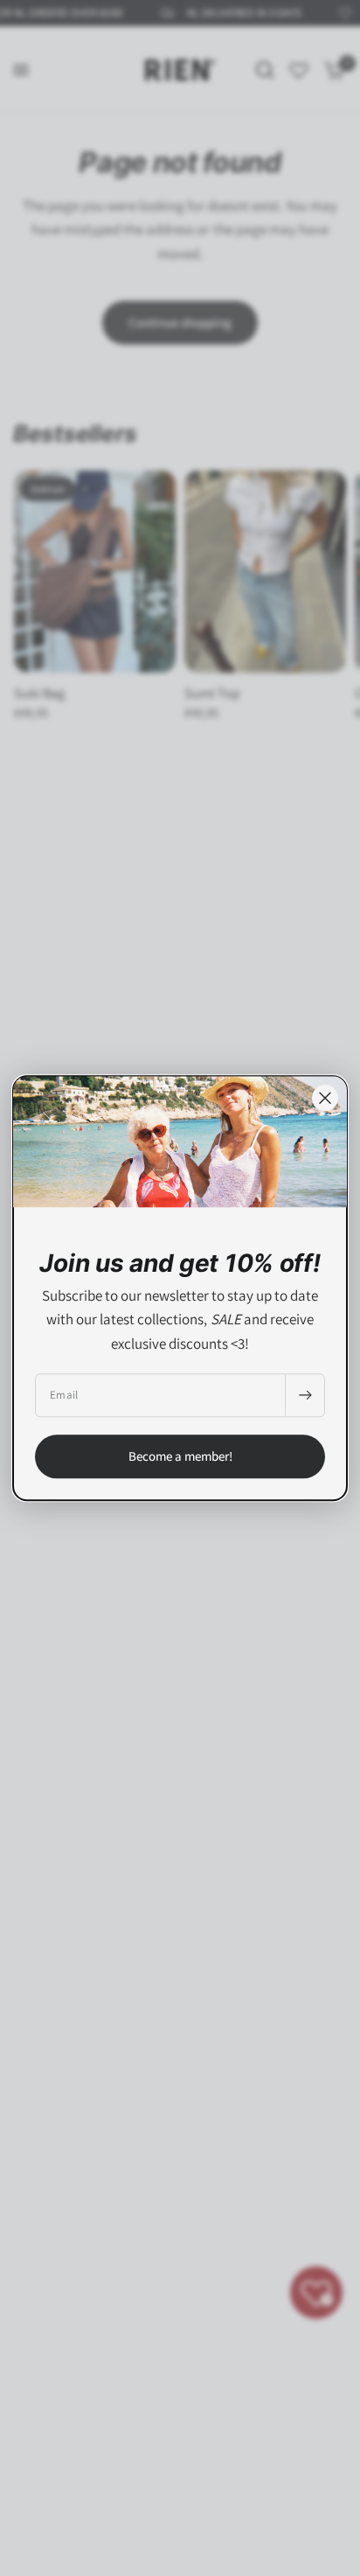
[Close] (325, 1098)
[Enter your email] (305, 1395)
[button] (180, 1456)
